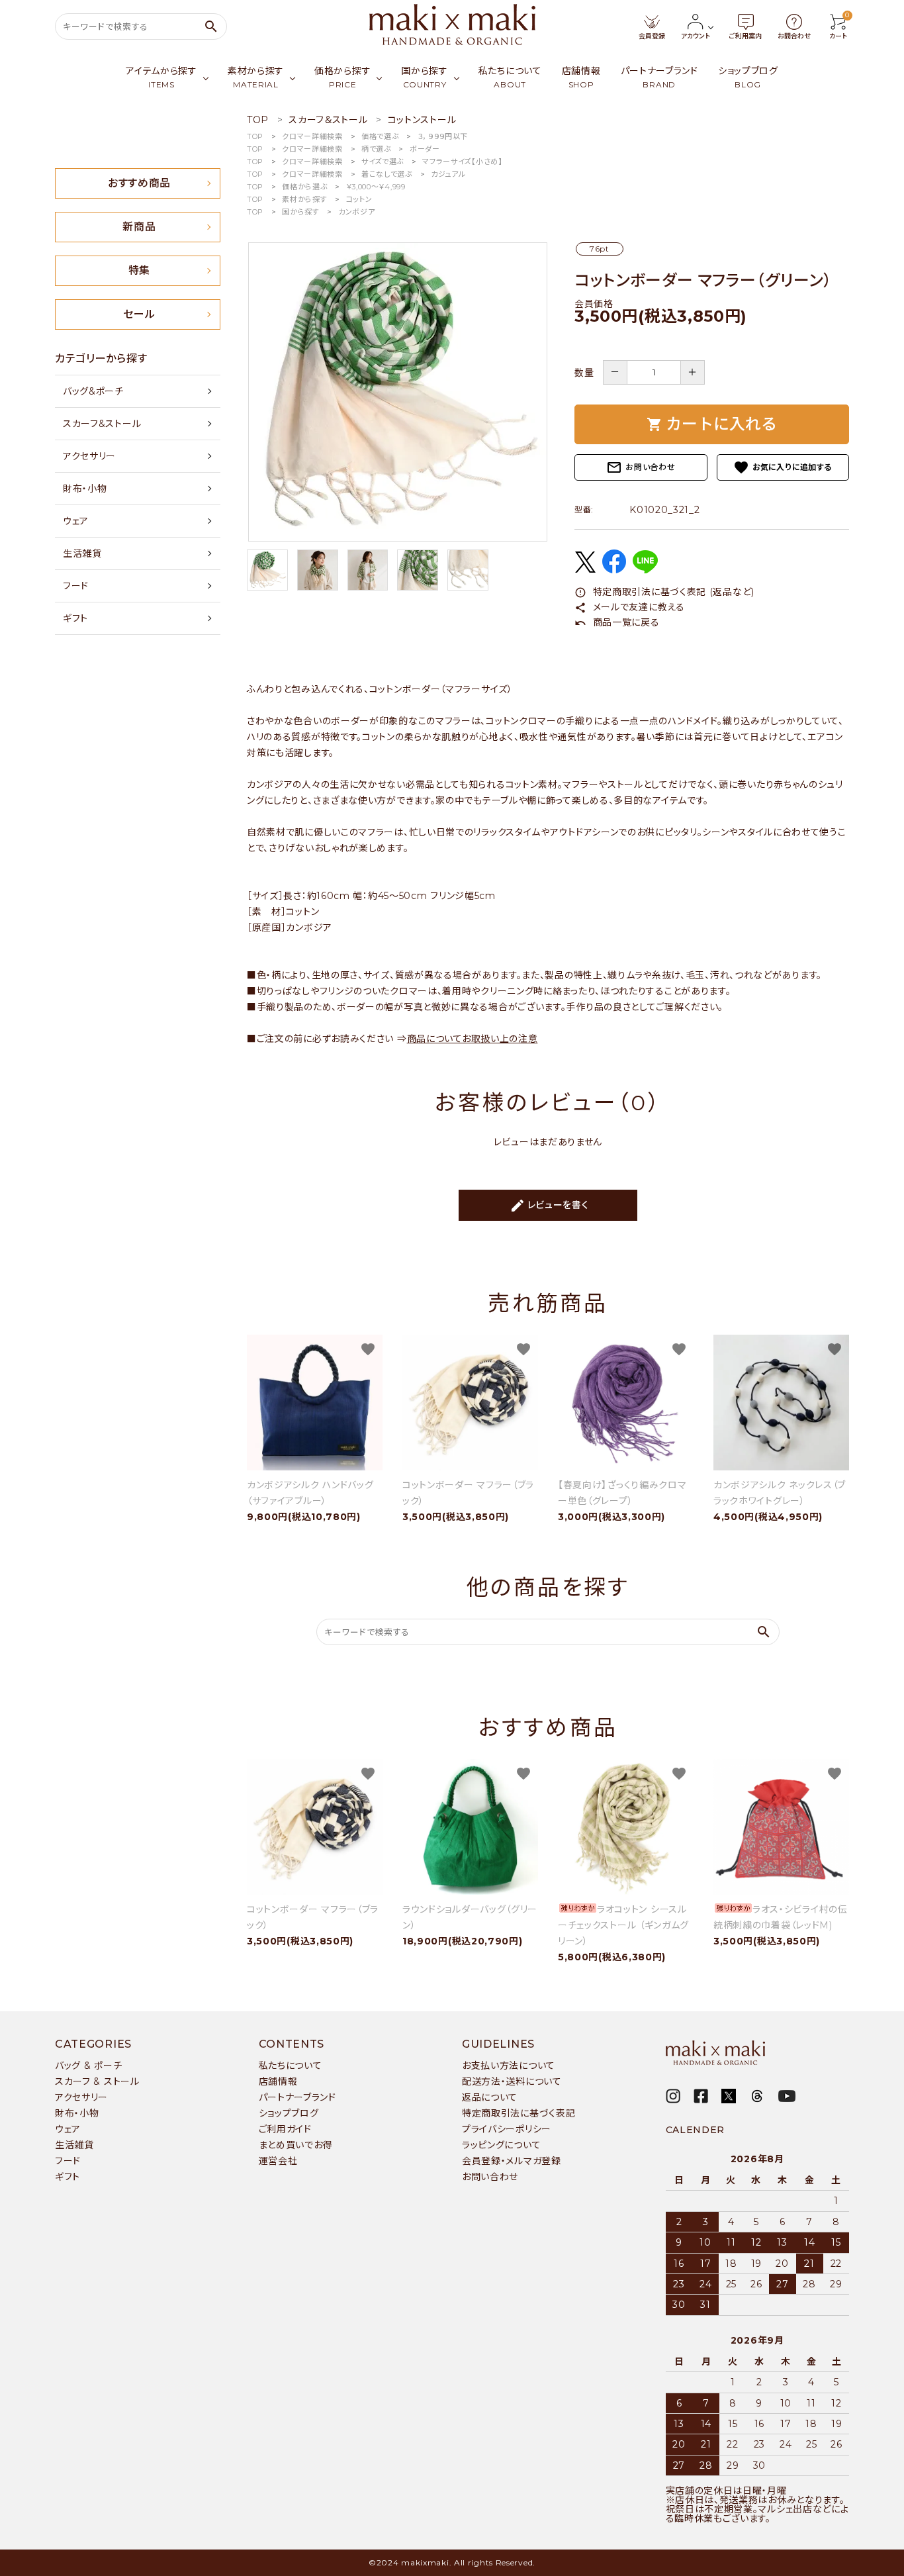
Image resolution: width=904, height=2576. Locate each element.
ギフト (75, 618)
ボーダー (425, 149)
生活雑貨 (82, 553)
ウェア (76, 521)
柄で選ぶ (376, 149)
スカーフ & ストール (97, 2081)
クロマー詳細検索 (312, 136)
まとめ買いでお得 (296, 2145)
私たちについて (291, 2066)
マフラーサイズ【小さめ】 (462, 162)
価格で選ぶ (380, 136)
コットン (359, 199)
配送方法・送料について (512, 2081)
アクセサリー (89, 456)
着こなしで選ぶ (387, 174)
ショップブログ (289, 2113)
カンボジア (357, 212)
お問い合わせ (641, 467)
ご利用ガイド (285, 2129)
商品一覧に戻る (617, 622)
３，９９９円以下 (443, 136)
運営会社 (278, 2161)
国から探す (301, 212)
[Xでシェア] (585, 569)
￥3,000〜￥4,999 (376, 187)
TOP (255, 136)
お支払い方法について (509, 2066)
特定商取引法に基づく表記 (519, 2113)
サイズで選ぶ (383, 162)
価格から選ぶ (304, 187)
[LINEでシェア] (645, 570)
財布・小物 (85, 489)
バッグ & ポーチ (88, 2066)
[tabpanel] (397, 392)
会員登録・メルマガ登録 (512, 2161)
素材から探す (304, 199)
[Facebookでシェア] (614, 570)
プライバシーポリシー (507, 2129)
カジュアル (448, 174)
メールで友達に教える (630, 607)
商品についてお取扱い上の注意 (473, 1039)
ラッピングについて (501, 2145)
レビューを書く (549, 1206)
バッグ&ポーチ (93, 391)
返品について (490, 2097)
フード (76, 586)
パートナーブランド (297, 2097)
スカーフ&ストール (102, 424)
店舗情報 (278, 2081)
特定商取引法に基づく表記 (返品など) (664, 592)
